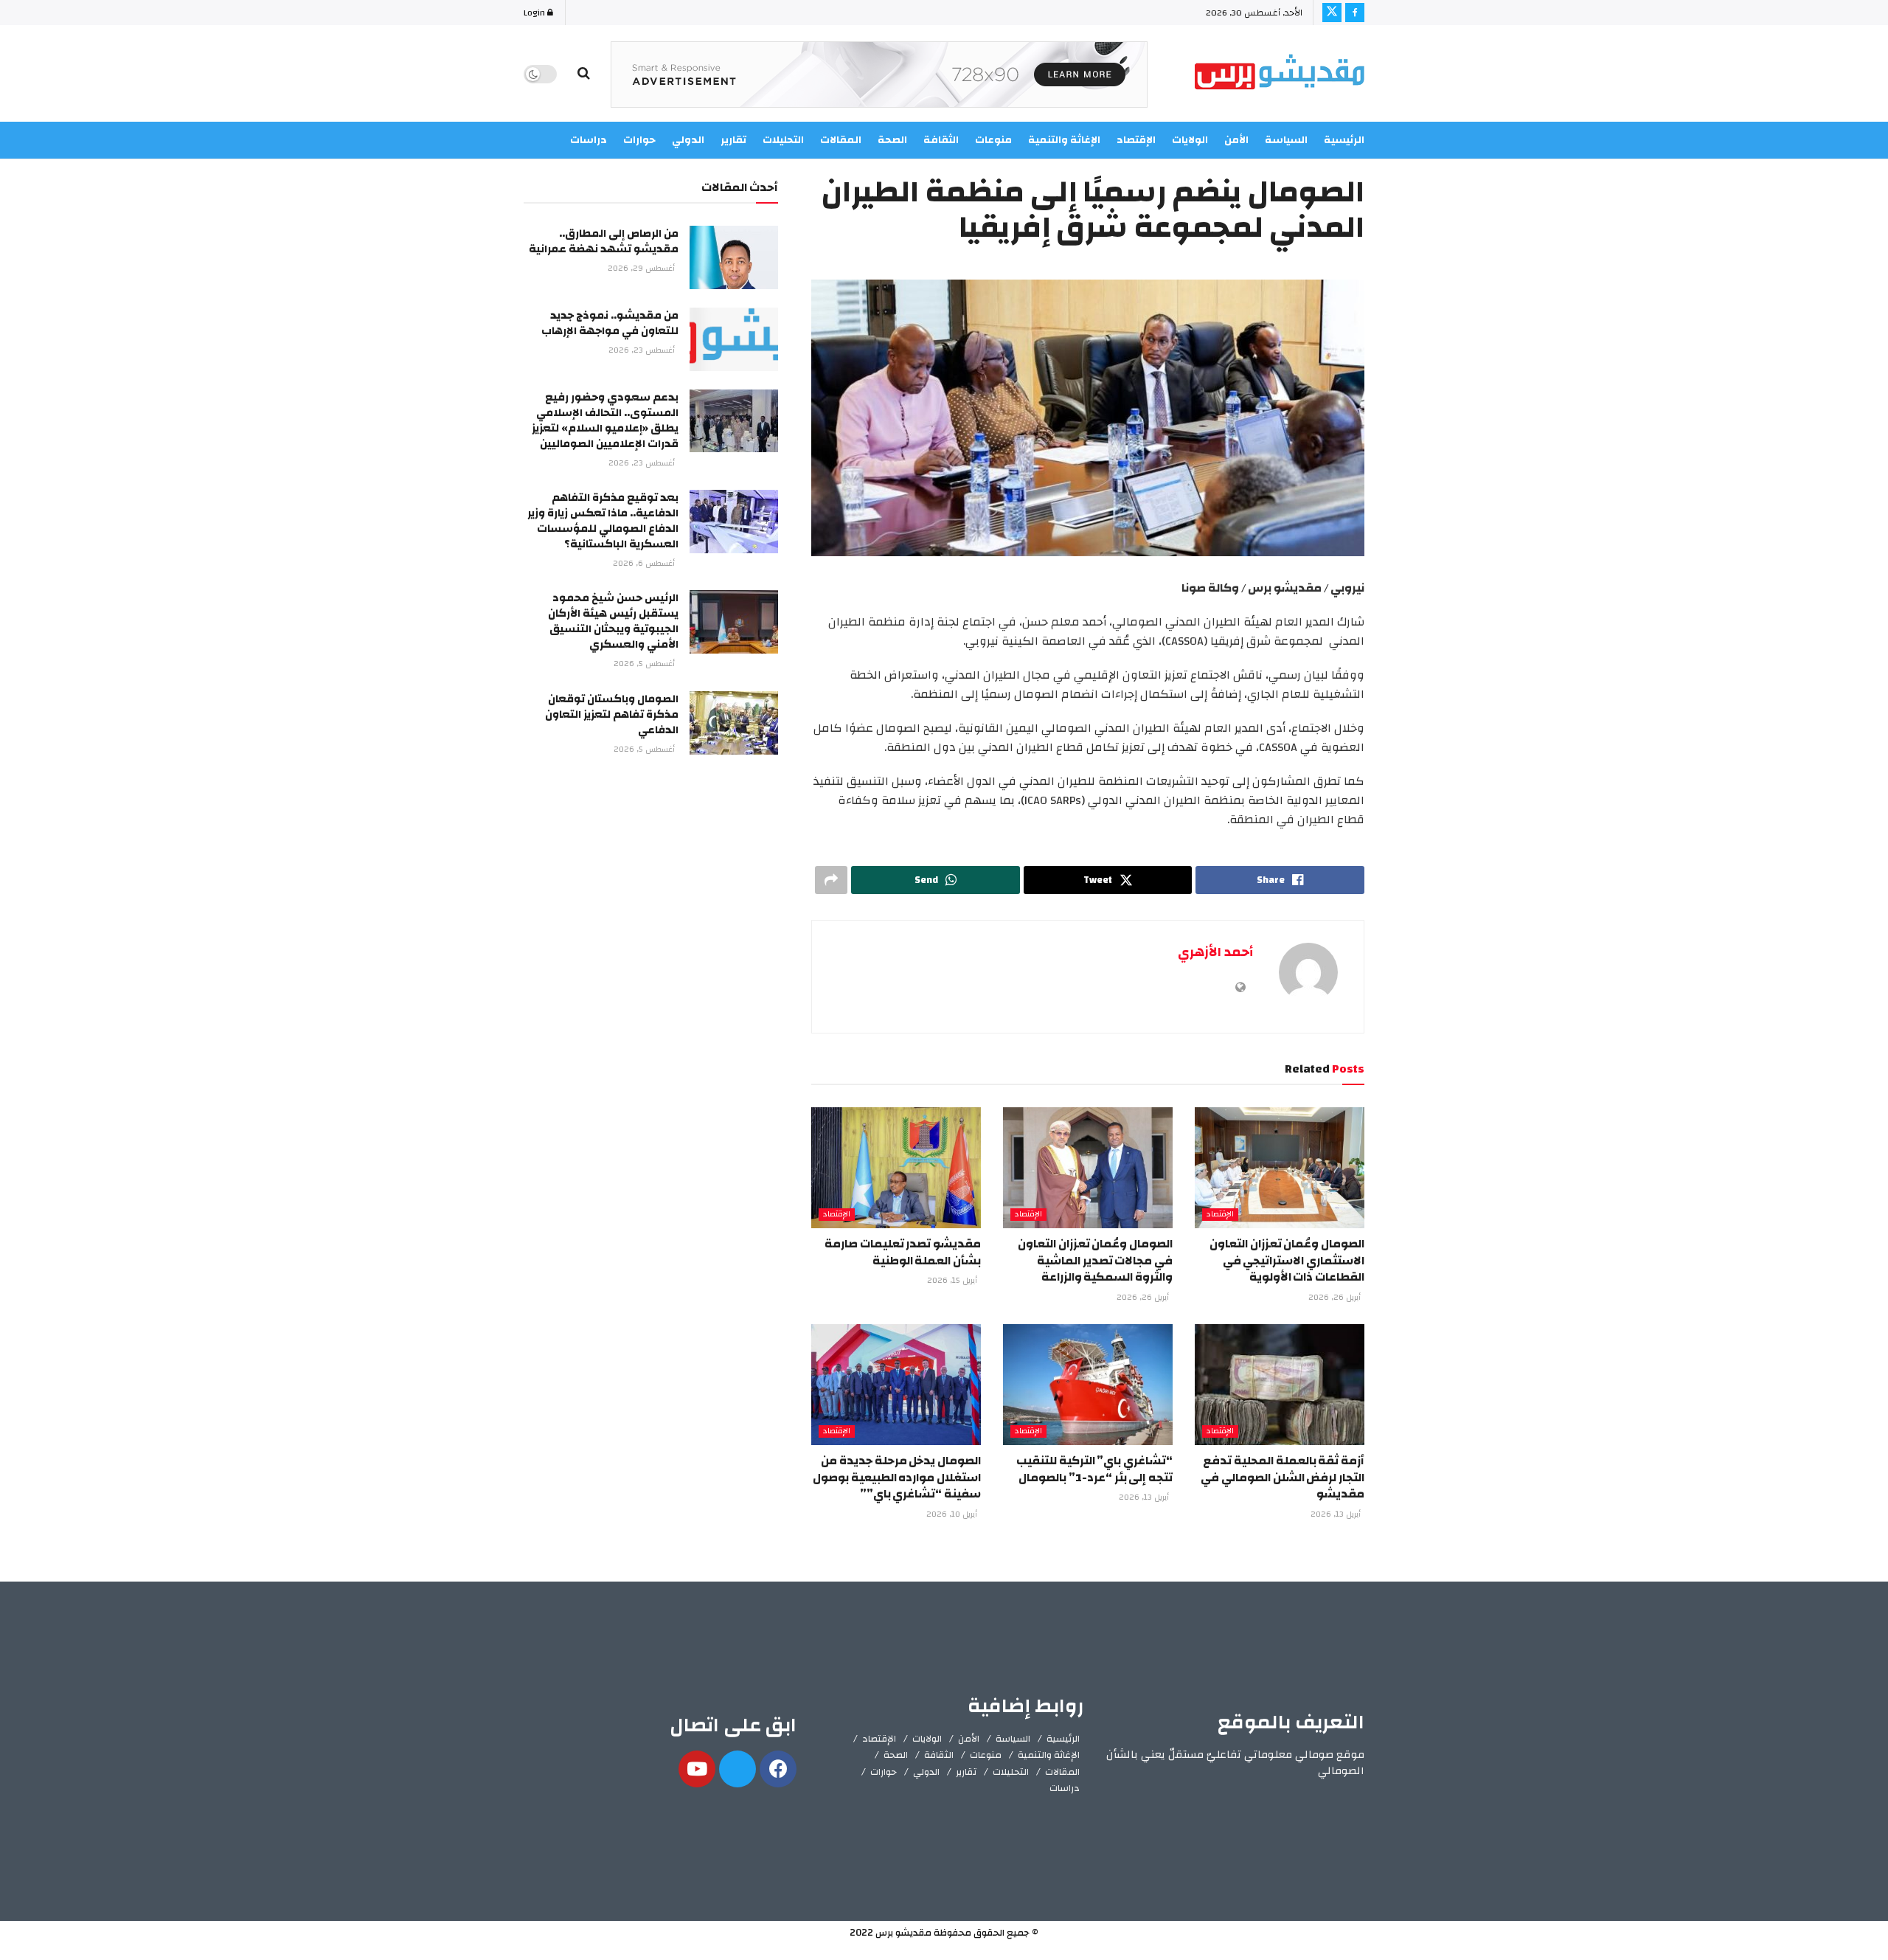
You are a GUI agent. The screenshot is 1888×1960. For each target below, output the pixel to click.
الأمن (1236, 140)
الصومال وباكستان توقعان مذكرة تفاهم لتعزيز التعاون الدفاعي (612, 714)
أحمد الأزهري (1215, 952)
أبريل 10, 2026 (953, 1514)
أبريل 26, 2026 (1336, 1298)
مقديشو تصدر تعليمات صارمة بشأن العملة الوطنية (903, 1252)
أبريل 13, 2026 (1337, 1514)
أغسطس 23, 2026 (643, 350)
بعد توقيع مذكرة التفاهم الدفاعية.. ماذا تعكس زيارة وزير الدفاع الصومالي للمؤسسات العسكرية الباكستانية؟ (603, 521)
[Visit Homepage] (1280, 74)
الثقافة (939, 1755)
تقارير (966, 1772)
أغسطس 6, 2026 (645, 564)
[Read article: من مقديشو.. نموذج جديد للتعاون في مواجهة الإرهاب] (734, 339)
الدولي (926, 1772)
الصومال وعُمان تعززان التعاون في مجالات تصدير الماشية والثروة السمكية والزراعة (1095, 1260)
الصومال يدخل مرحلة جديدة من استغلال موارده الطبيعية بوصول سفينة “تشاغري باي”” (897, 1477)
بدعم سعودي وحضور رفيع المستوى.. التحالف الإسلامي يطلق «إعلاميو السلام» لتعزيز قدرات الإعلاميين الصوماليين (605, 420)
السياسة (1286, 140)
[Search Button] (584, 74)
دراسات (1065, 1788)
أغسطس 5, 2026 (645, 664)
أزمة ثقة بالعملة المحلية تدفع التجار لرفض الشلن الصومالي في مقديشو (1283, 1477)
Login (535, 13)
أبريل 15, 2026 (953, 1281)
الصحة (896, 1755)
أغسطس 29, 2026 (642, 269)
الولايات (1190, 140)
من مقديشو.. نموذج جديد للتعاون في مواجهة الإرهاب (610, 323)
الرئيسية (1344, 140)
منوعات (986, 1755)
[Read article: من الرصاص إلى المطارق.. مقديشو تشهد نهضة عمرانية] (734, 257)
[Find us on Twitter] (1332, 13)
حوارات (884, 1772)
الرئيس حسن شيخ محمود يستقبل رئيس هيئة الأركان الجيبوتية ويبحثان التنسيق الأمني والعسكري (613, 621)
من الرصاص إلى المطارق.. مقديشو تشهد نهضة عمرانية (604, 241)
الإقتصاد (1220, 1215)
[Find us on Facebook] (1355, 13)
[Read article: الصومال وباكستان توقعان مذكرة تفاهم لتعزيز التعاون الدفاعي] (734, 723)
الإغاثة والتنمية (1049, 1755)
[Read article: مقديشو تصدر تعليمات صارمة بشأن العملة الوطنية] (896, 1168)
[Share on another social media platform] (831, 880)
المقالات (1062, 1772)
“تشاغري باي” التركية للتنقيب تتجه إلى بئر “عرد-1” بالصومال (1094, 1469)
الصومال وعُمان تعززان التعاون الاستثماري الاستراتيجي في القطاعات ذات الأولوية (1287, 1260)
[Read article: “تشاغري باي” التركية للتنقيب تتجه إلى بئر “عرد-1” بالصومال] (1088, 1385)
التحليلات (1011, 1772)
